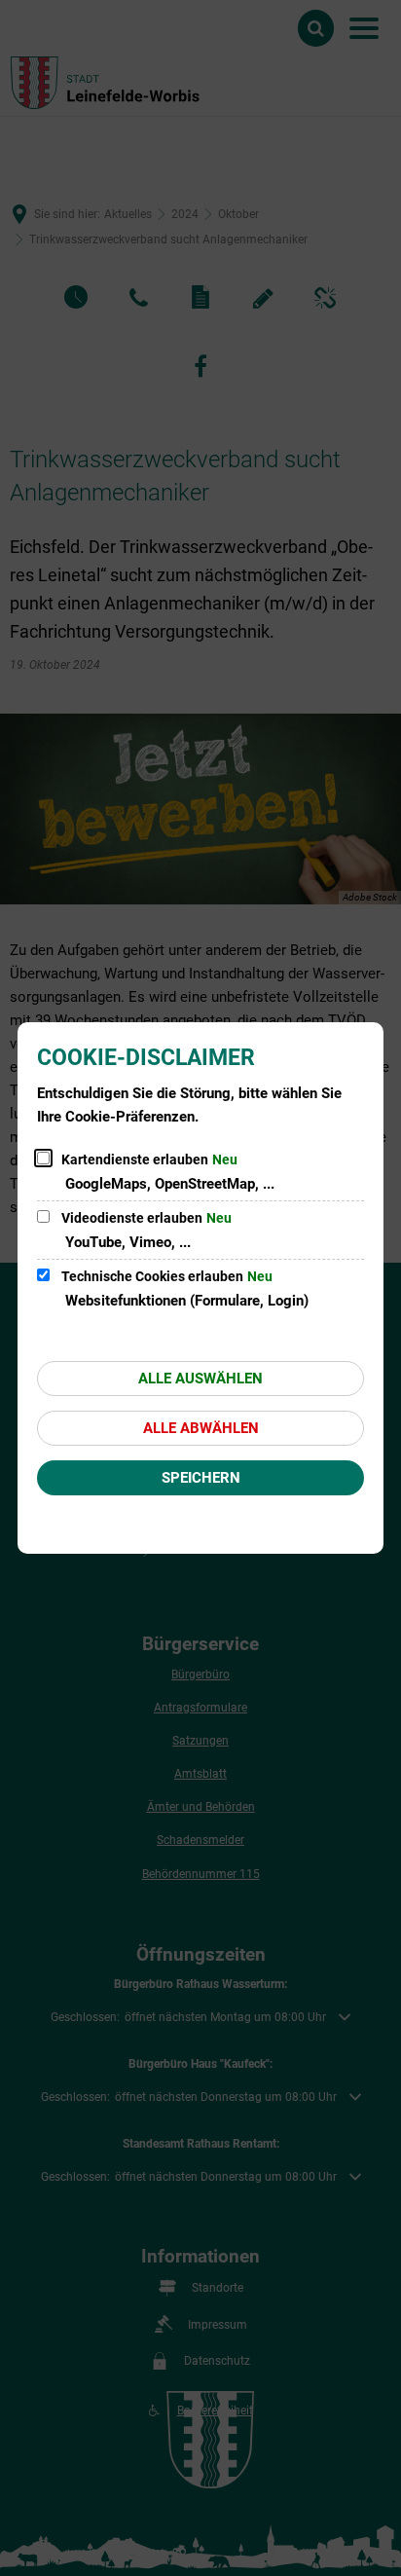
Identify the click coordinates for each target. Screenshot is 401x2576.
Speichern (201, 1478)
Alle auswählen (200, 1379)
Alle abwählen (201, 1428)
